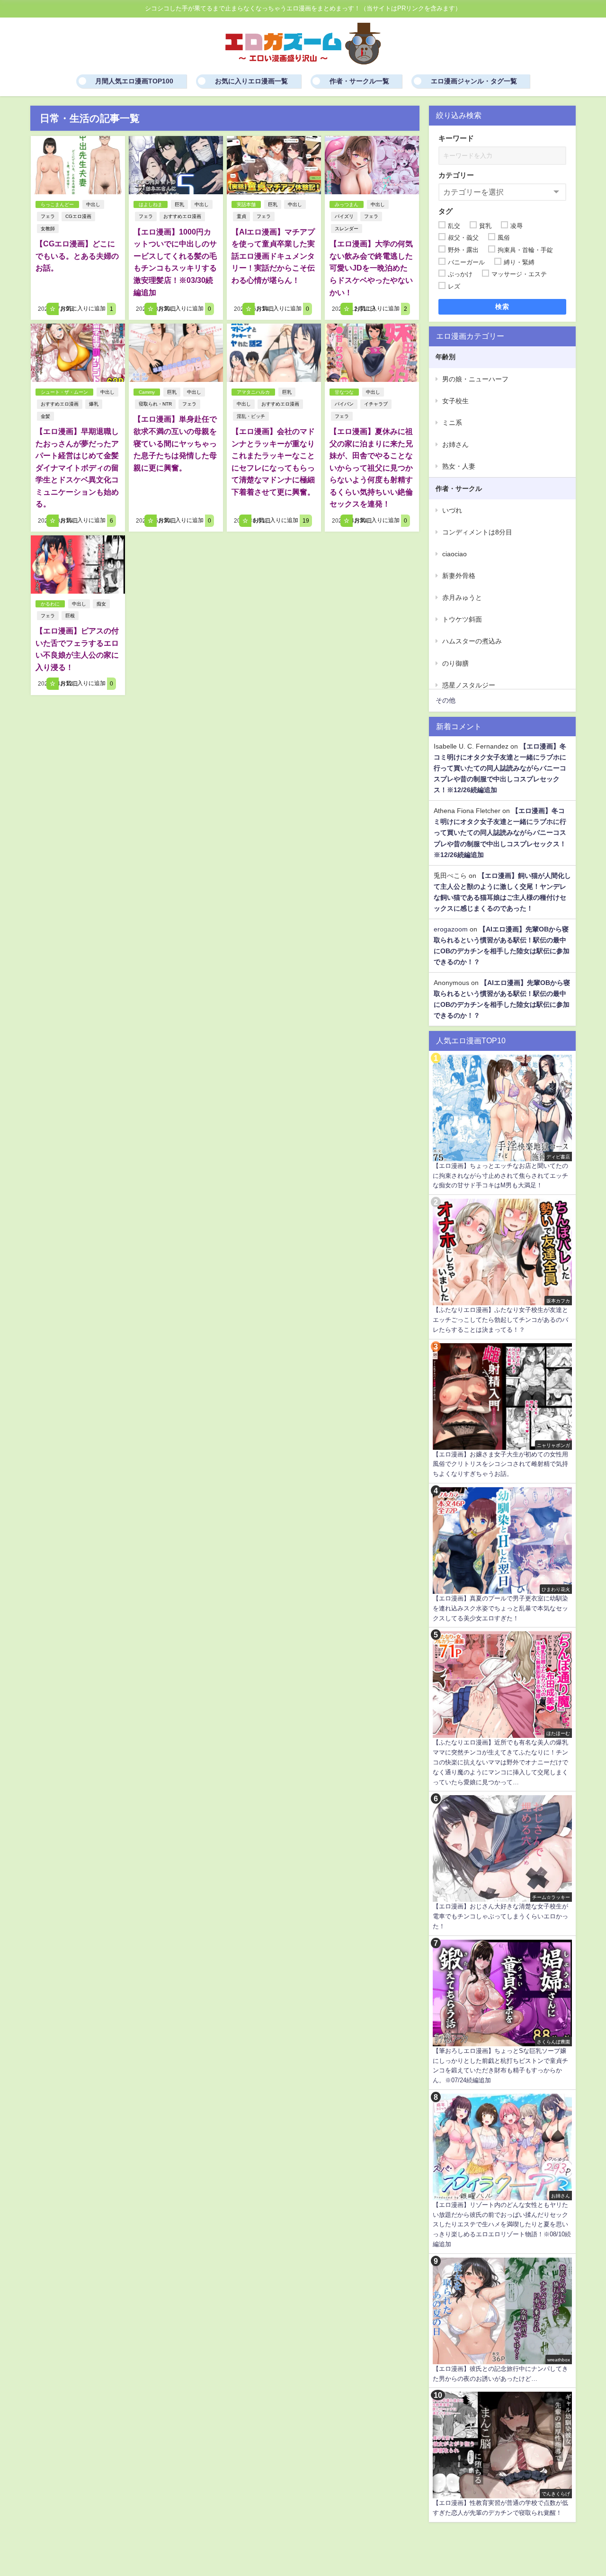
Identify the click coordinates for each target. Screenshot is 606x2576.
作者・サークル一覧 (359, 81)
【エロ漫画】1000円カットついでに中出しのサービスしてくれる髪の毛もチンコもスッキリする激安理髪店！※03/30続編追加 (175, 262)
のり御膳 (455, 663)
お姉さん (455, 444)
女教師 (48, 229)
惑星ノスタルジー (469, 685)
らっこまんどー (57, 204)
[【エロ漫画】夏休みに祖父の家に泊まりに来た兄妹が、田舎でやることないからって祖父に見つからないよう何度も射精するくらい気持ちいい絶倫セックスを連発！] (372, 353)
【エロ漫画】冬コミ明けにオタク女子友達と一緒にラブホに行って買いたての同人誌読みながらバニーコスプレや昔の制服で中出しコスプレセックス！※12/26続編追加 (500, 768)
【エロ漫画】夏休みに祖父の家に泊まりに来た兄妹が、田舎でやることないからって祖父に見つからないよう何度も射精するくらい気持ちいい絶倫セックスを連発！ (371, 468)
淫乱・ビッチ (251, 416)
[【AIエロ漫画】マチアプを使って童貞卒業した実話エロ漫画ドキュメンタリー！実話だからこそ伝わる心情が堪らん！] (274, 165)
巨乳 (179, 204)
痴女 (101, 604)
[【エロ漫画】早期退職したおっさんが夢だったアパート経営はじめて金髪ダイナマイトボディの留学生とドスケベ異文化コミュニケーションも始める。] (78, 353)
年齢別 (446, 357)
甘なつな (344, 392)
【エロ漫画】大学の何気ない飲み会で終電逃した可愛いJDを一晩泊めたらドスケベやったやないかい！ (371, 268)
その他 (446, 700)
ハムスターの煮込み (472, 641)
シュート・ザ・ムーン (64, 392)
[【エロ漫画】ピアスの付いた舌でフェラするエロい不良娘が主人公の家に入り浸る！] (78, 565)
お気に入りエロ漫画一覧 (251, 81)
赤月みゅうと (462, 597)
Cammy (147, 392)
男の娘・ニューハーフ (475, 379)
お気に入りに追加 (86, 309)
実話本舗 (246, 204)
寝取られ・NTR (155, 404)
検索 (503, 307)
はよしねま (151, 204)
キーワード (456, 138)
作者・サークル (459, 488)
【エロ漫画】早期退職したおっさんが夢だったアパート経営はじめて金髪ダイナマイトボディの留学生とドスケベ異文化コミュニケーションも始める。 (77, 468)
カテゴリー (456, 175)
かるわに (50, 604)
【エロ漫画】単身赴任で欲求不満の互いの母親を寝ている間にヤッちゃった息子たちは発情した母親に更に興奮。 (175, 443)
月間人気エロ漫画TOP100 (134, 81)
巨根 (70, 616)
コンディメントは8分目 (477, 532)
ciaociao (454, 554)
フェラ (48, 216)
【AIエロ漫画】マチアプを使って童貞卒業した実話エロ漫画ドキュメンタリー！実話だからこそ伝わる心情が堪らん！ (273, 256)
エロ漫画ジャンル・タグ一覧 (474, 81)
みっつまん (347, 204)
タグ (446, 211)
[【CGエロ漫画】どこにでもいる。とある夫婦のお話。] (78, 165)
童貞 (241, 216)
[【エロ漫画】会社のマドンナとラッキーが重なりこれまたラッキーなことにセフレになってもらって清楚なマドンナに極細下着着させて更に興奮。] (274, 353)
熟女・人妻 (459, 466)
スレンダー (347, 229)
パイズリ (344, 216)
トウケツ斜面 (462, 619)
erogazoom (451, 929)
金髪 (45, 416)
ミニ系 (452, 423)
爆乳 (94, 404)
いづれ (452, 510)
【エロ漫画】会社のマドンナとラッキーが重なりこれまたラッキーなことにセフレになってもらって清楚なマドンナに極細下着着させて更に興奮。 (273, 461)
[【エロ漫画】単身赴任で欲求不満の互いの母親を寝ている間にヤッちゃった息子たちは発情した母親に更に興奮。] (176, 353)
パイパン (344, 404)
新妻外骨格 (459, 576)
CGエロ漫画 (78, 216)
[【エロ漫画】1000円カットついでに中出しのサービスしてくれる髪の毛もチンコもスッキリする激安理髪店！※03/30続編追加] (176, 165)
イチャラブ (376, 404)
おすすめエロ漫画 (182, 216)
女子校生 (455, 401)
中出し (93, 204)
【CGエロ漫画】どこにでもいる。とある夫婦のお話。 (77, 256)
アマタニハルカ (253, 392)
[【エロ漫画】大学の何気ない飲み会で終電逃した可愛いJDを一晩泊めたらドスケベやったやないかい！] (372, 165)
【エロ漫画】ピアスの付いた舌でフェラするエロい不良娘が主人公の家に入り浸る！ (77, 649)
